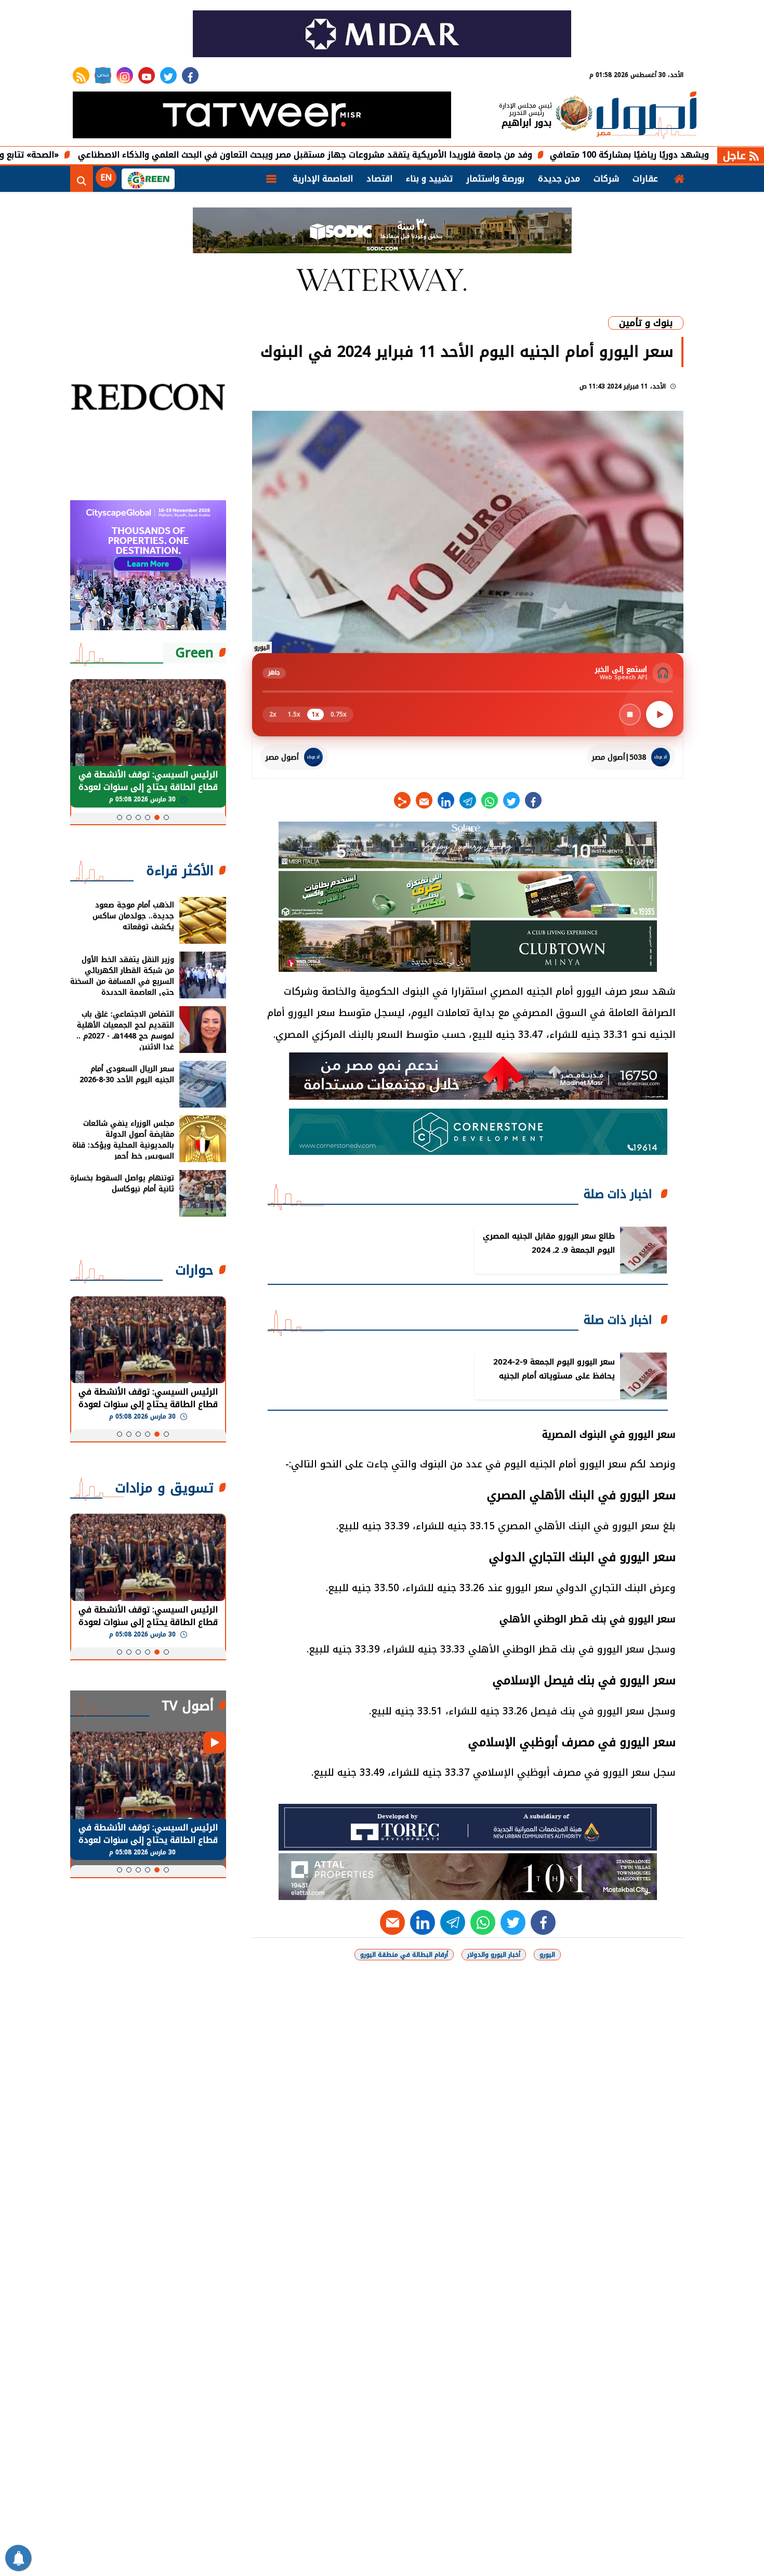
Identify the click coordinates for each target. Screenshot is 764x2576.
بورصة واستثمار (495, 179)
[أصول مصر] (647, 116)
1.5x (294, 714)
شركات (606, 179)
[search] (82, 179)
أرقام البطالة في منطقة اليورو (404, 1955)
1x (315, 714)
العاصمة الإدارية (323, 179)
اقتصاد (379, 179)
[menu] (271, 179)
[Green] (148, 179)
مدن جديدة (559, 179)
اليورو (547, 1955)
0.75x (339, 714)
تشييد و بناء (429, 179)
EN (106, 178)
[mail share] (424, 800)
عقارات (645, 179)
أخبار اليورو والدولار (494, 1955)
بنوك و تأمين (646, 323)
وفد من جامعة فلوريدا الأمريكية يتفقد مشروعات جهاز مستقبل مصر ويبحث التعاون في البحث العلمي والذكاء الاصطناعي (398, 155)
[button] (166, 817)
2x (273, 714)
